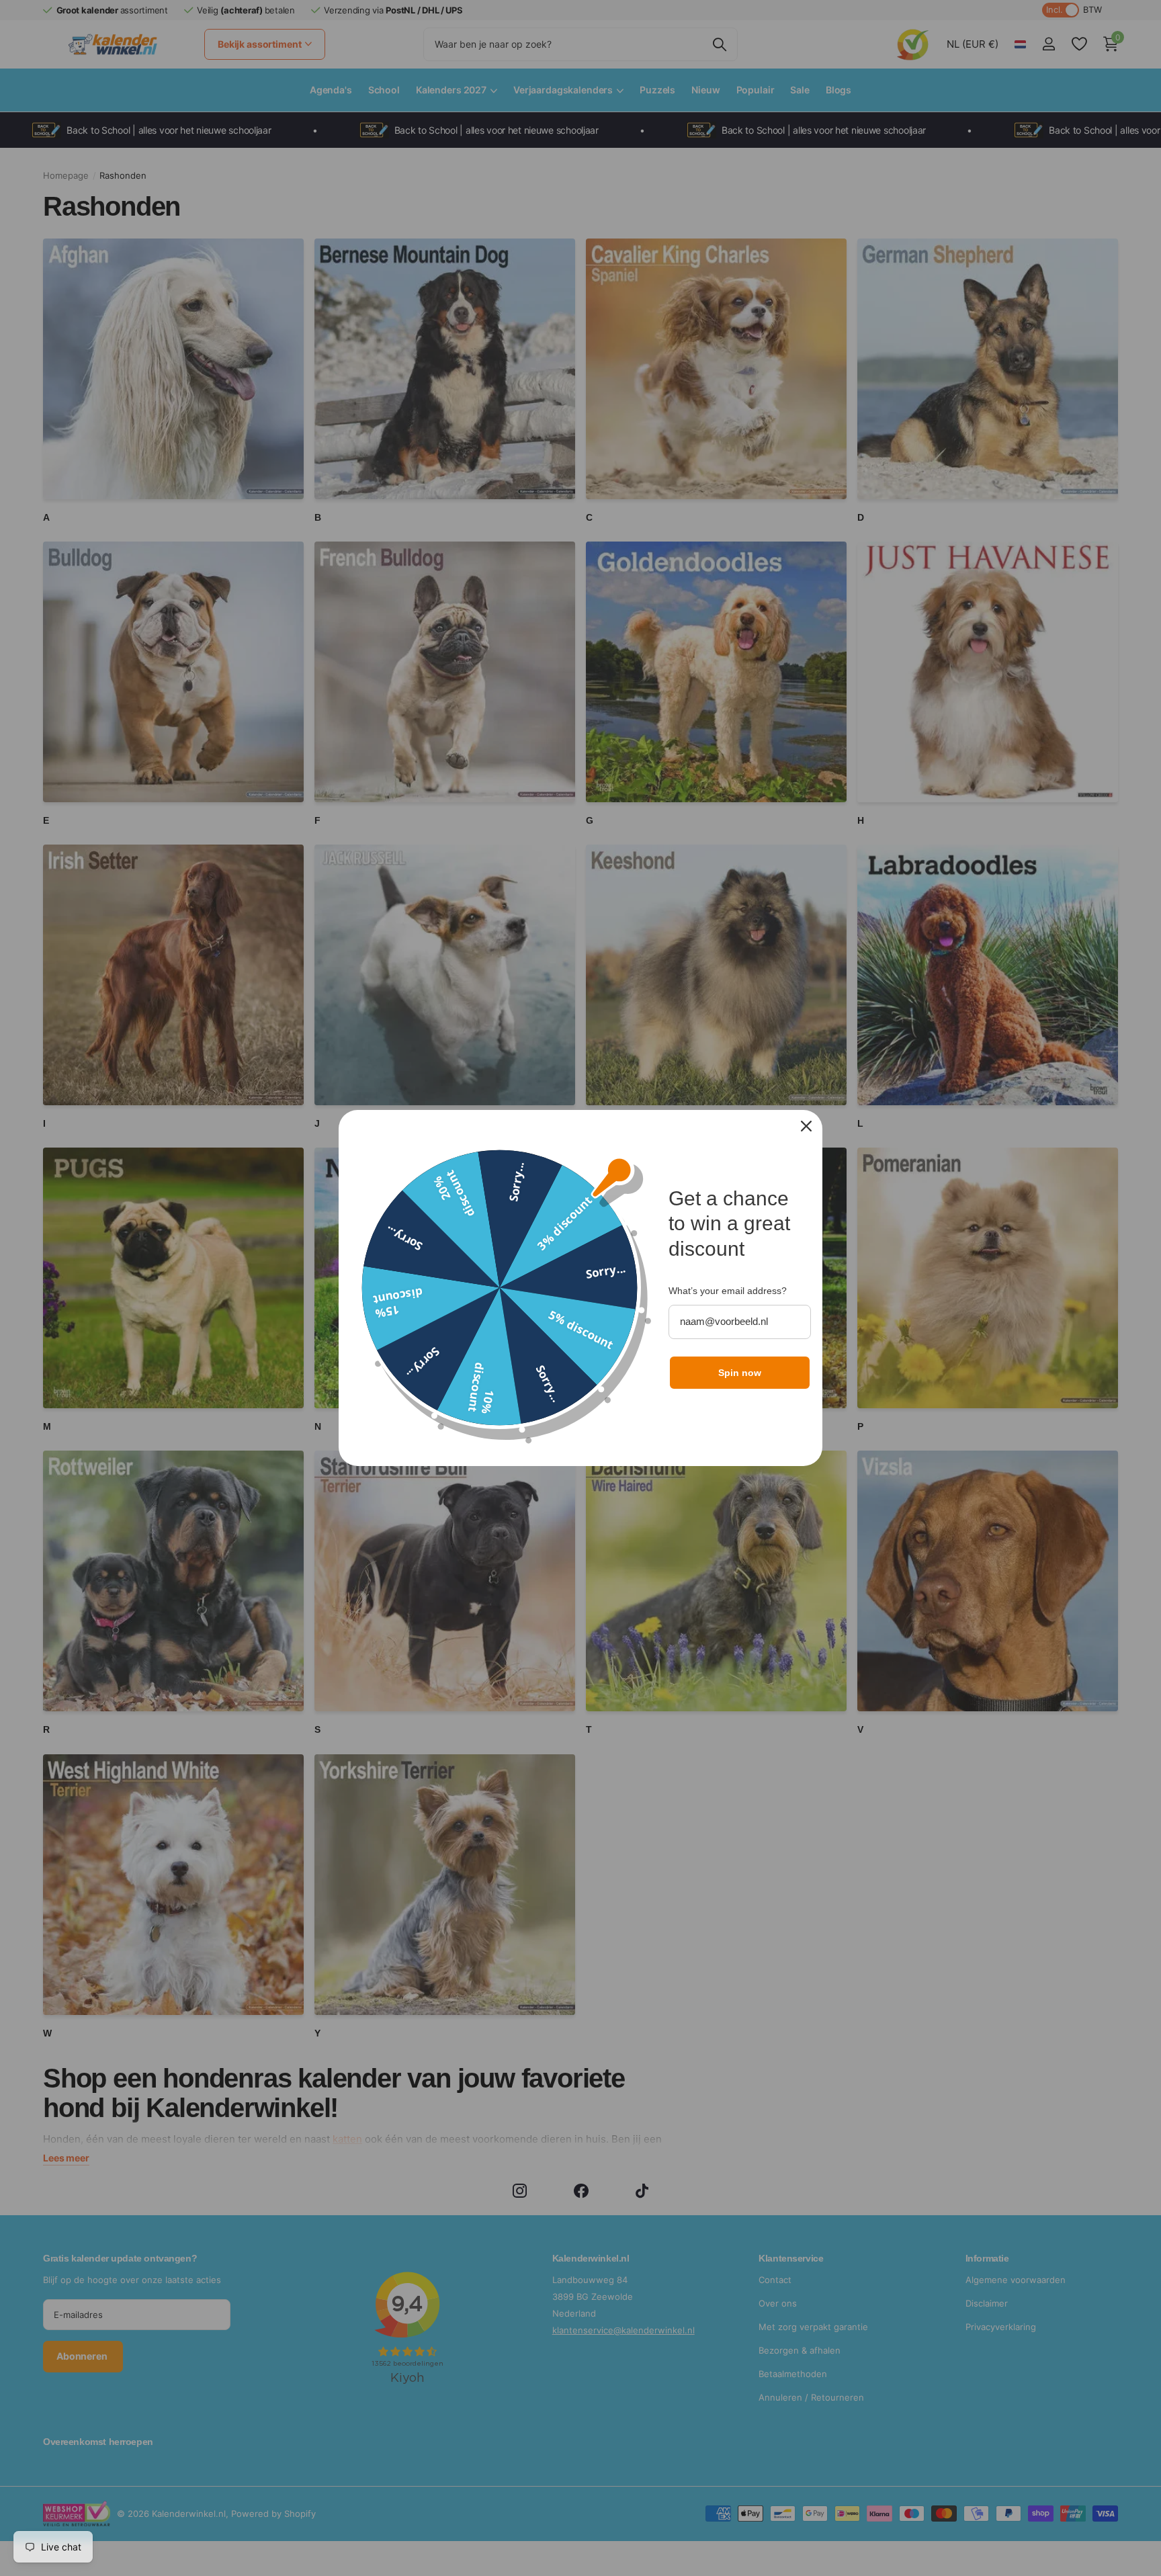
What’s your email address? (728, 1291)
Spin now (740, 1373)
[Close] (806, 1126)
